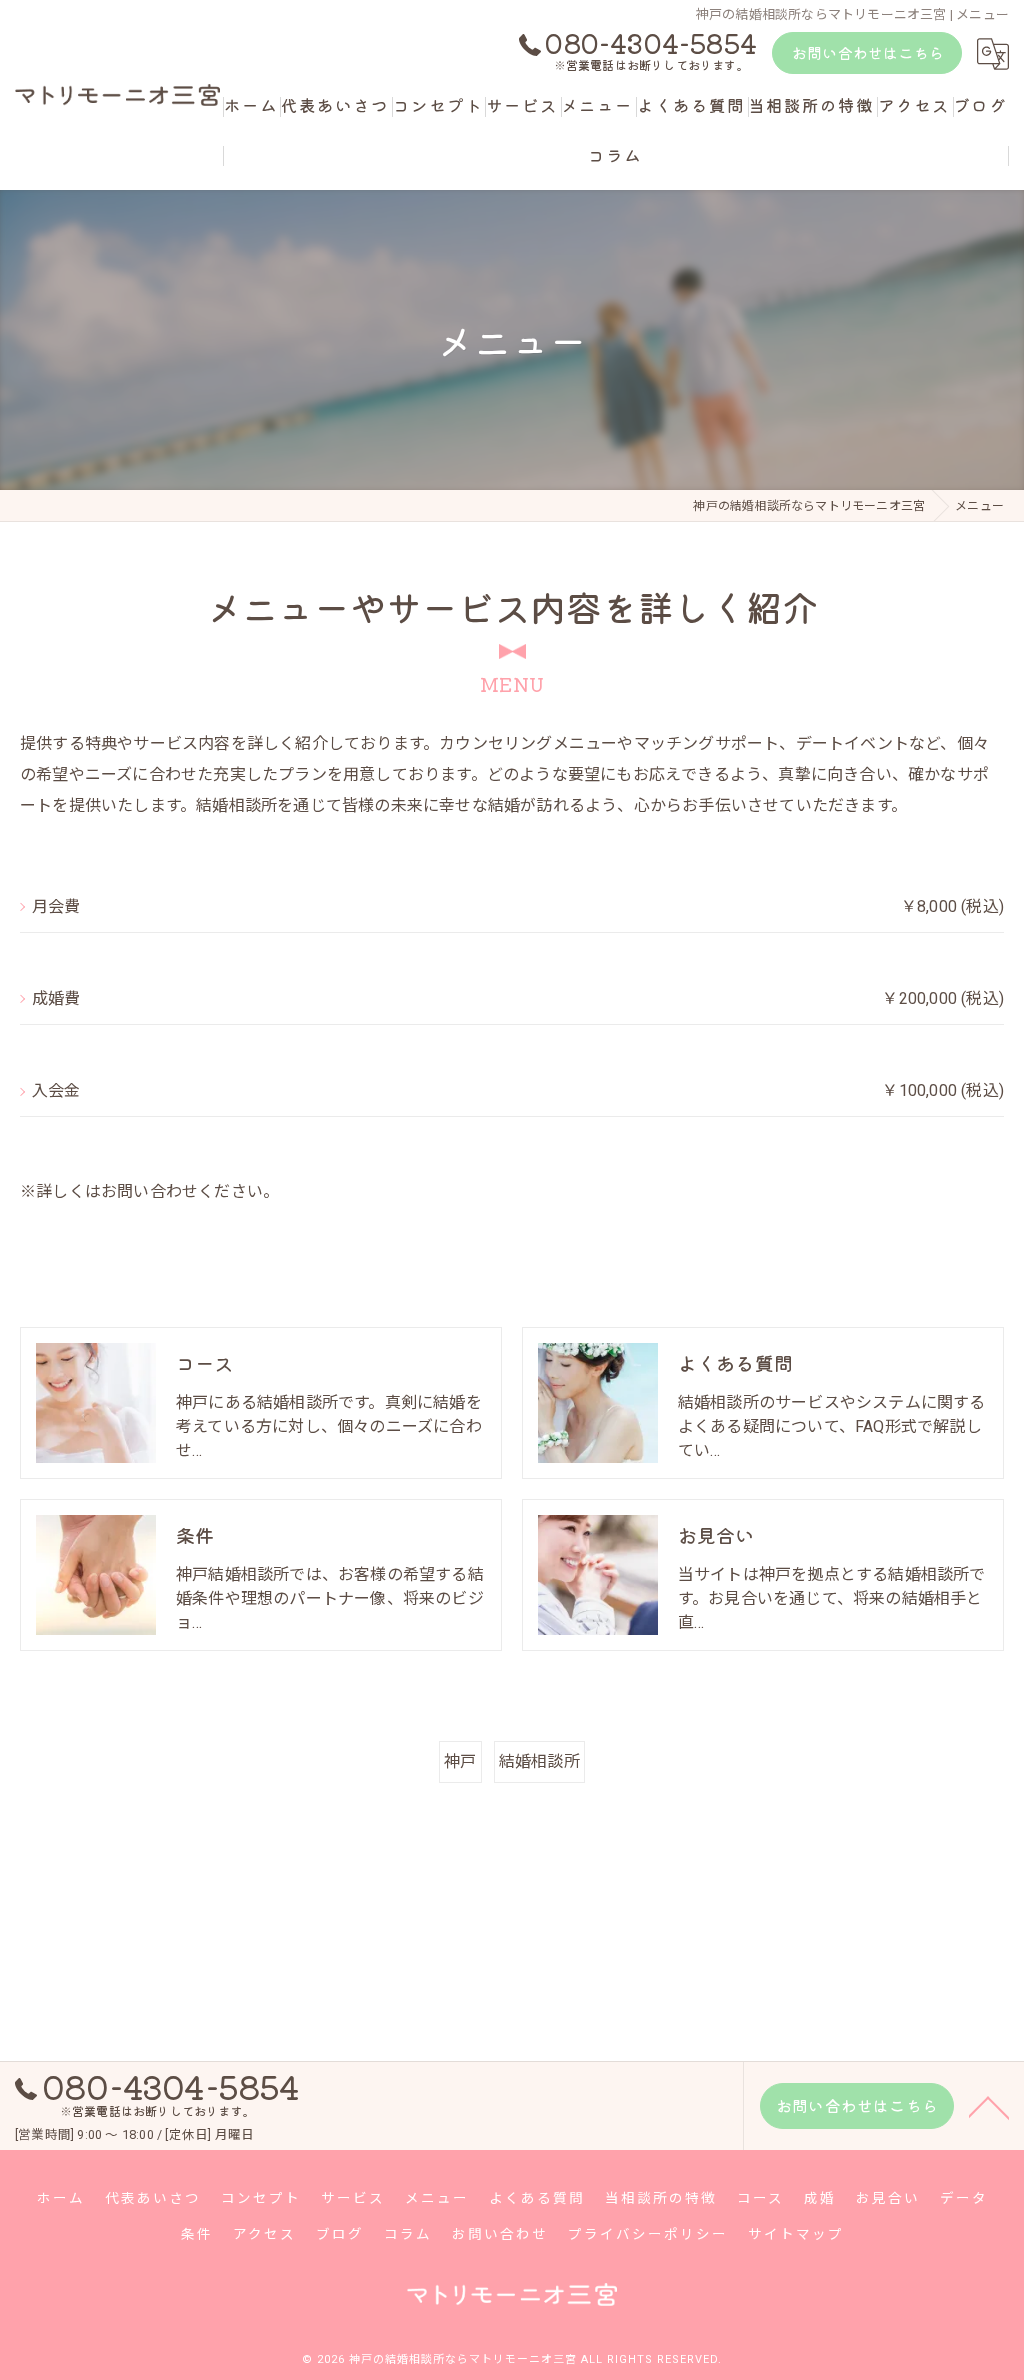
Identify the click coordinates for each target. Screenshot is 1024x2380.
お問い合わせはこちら (868, 52)
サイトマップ (796, 2234)
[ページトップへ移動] (989, 2106)
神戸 (460, 1761)
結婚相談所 (539, 1761)
